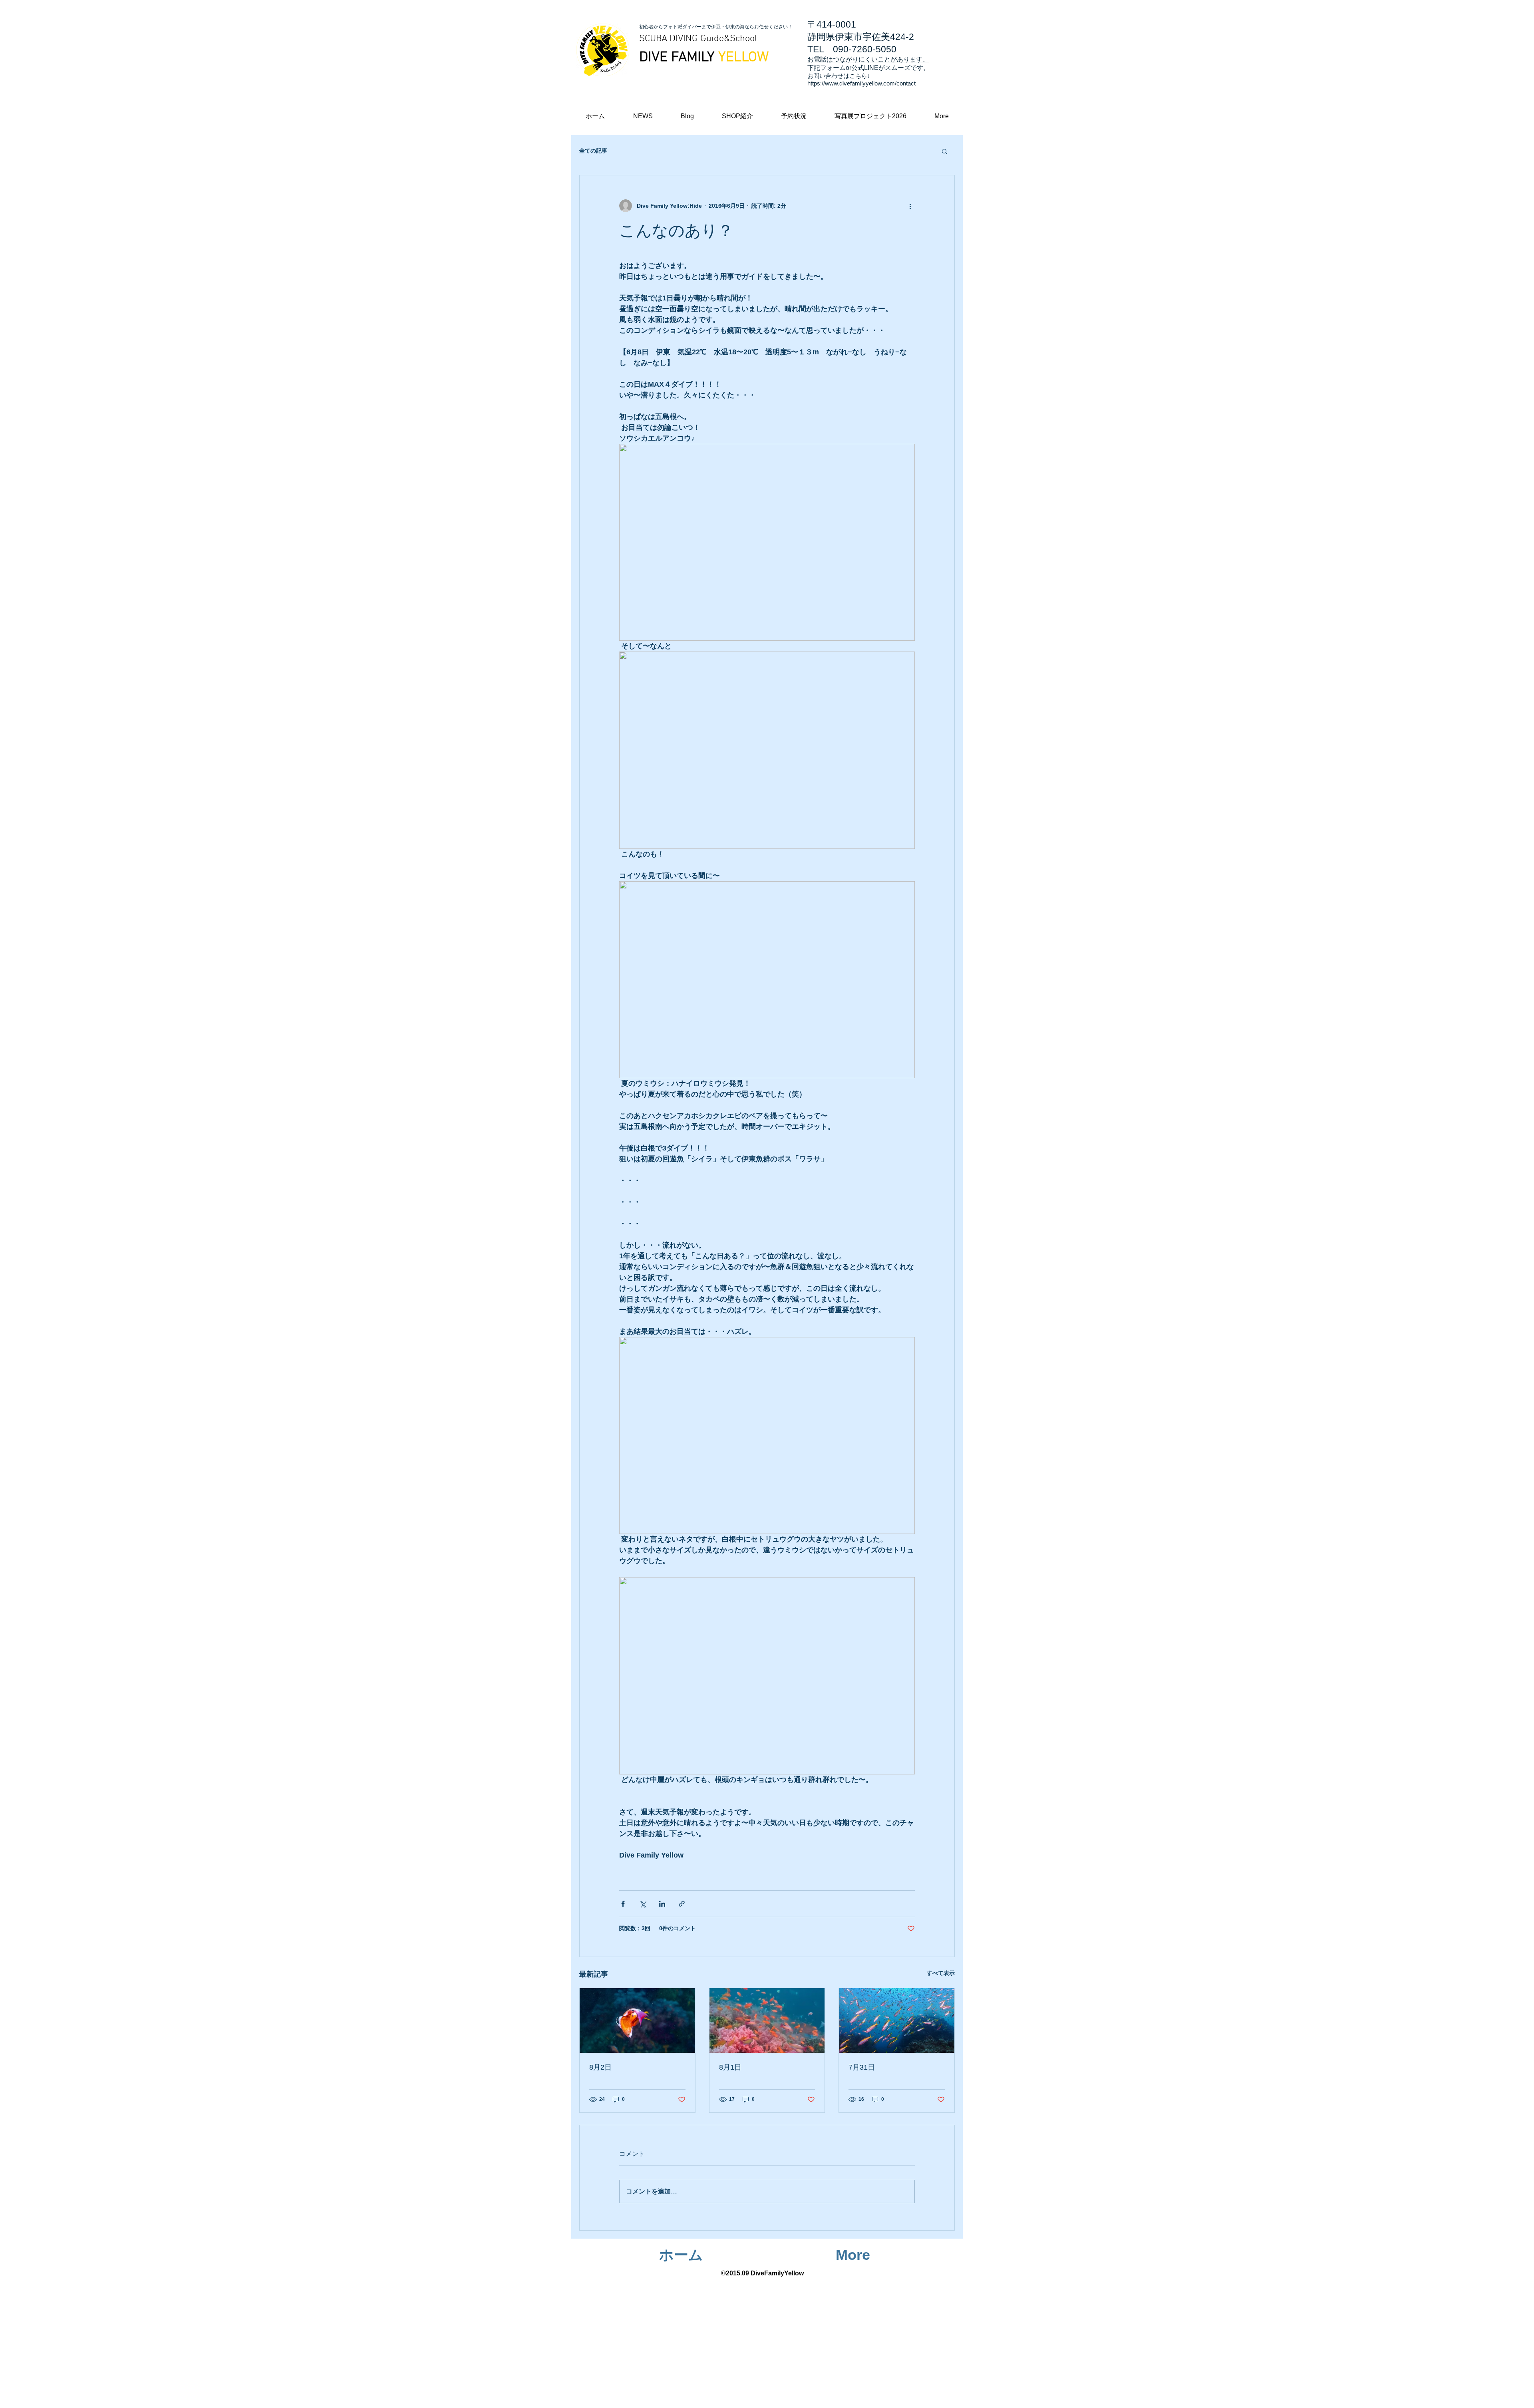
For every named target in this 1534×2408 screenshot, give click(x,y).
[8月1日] (767, 2021)
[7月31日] (897, 2021)
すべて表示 (941, 1973)
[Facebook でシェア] (623, 1904)
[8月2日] (637, 2021)
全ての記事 (593, 151)
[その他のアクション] (910, 206)
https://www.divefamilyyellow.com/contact (861, 83)
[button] (942, 116)
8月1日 (730, 2067)
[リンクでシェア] (682, 1904)
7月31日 (862, 2067)
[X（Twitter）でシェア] (643, 1904)
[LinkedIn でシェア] (662, 1904)
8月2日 (600, 2067)
